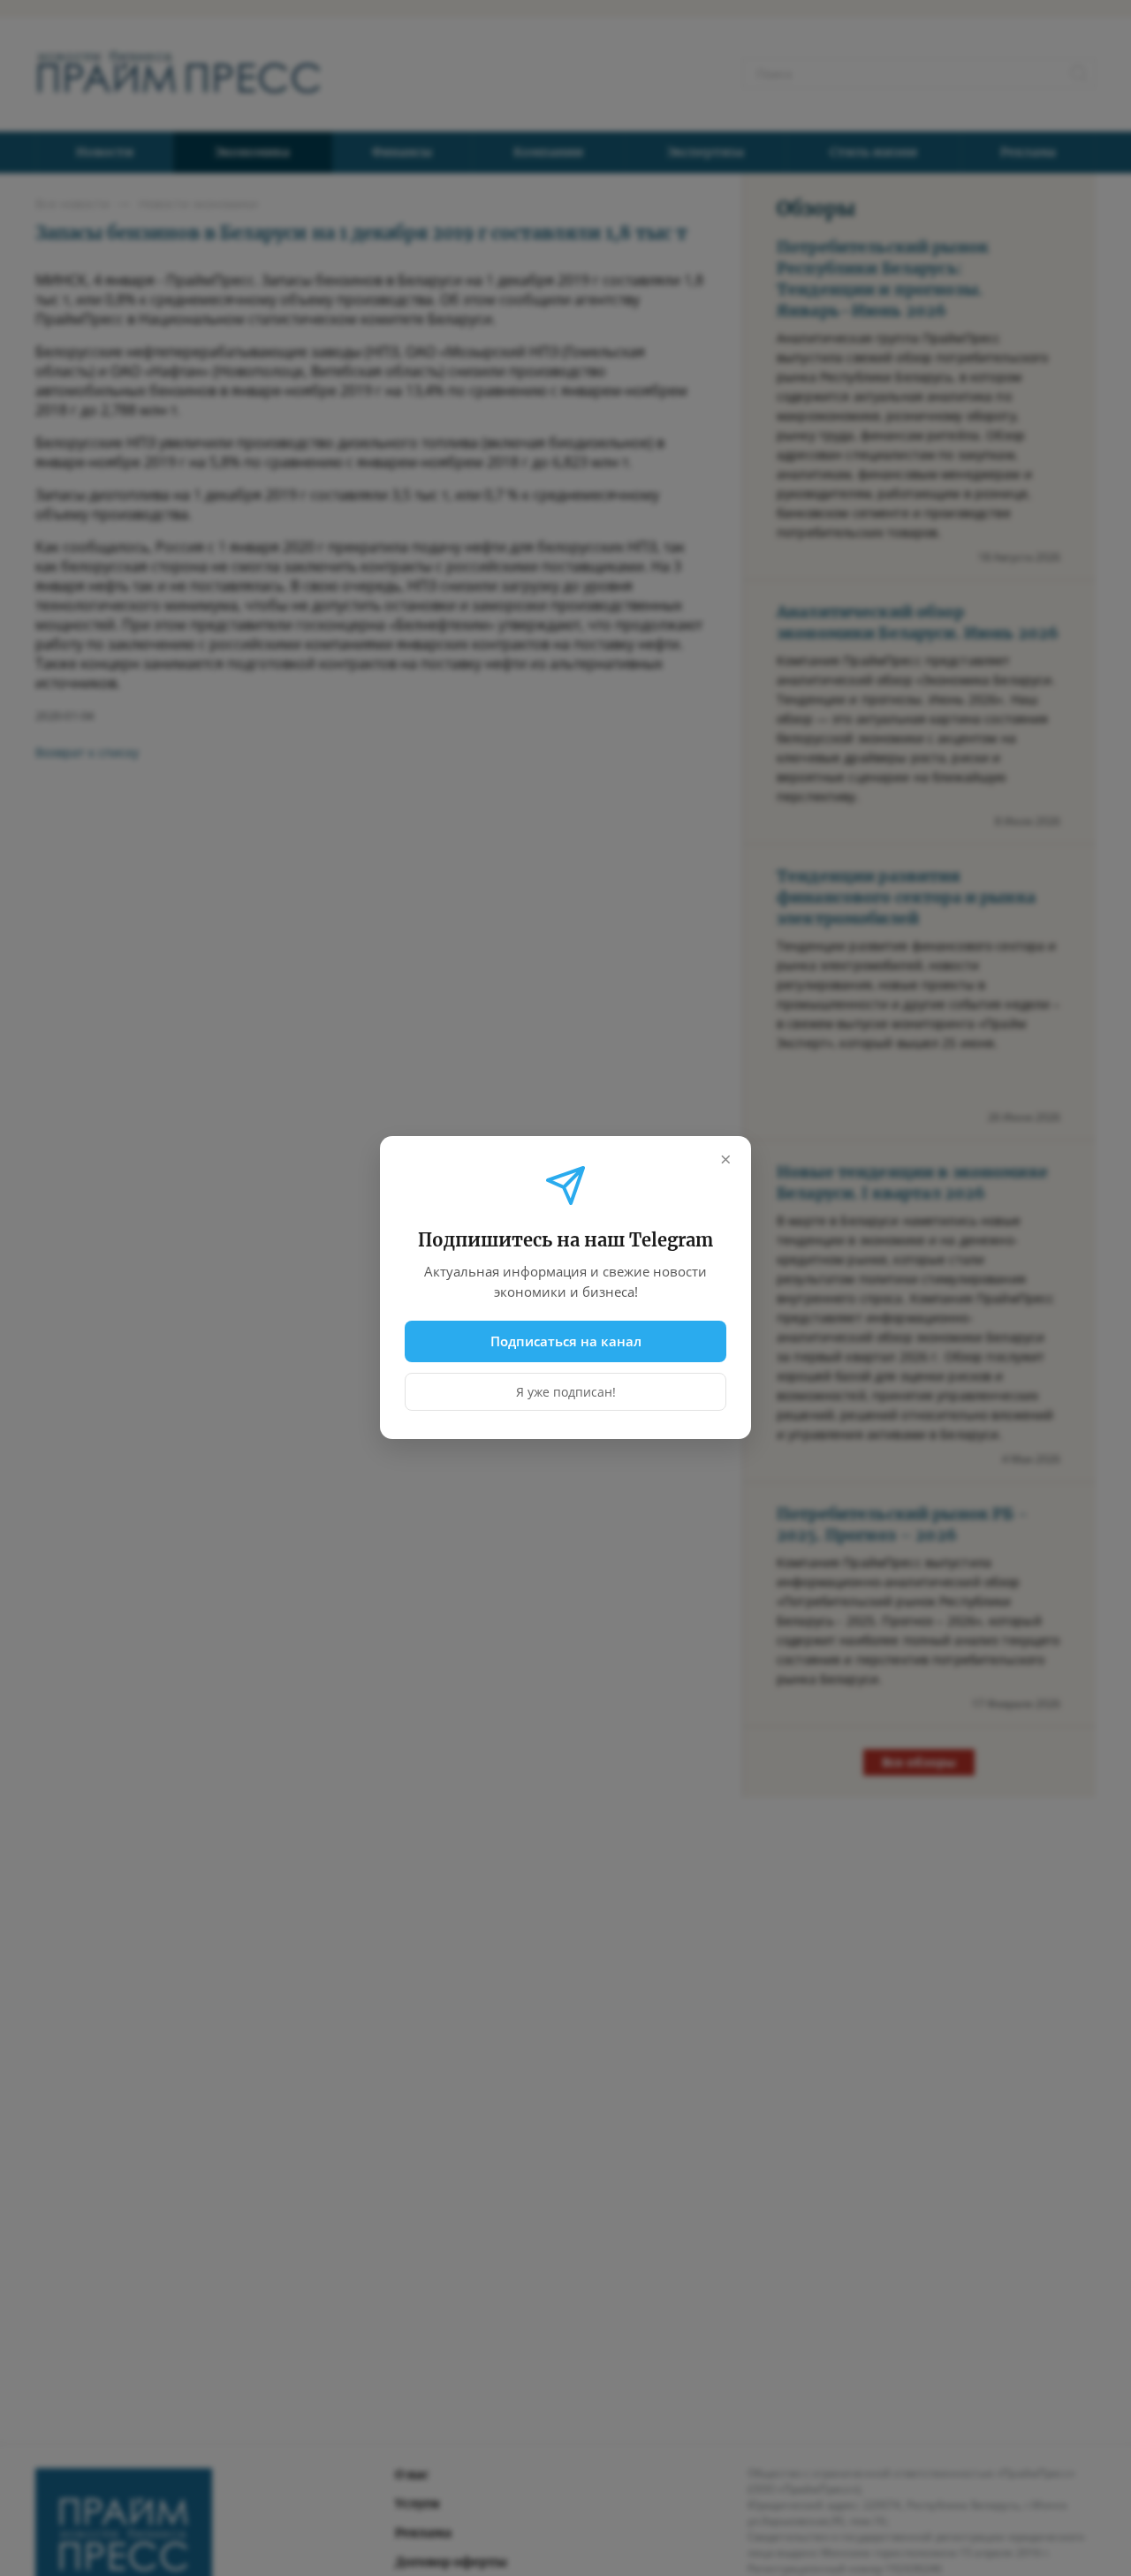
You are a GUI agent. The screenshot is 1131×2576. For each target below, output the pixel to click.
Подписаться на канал (566, 1341)
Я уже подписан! (566, 1393)
